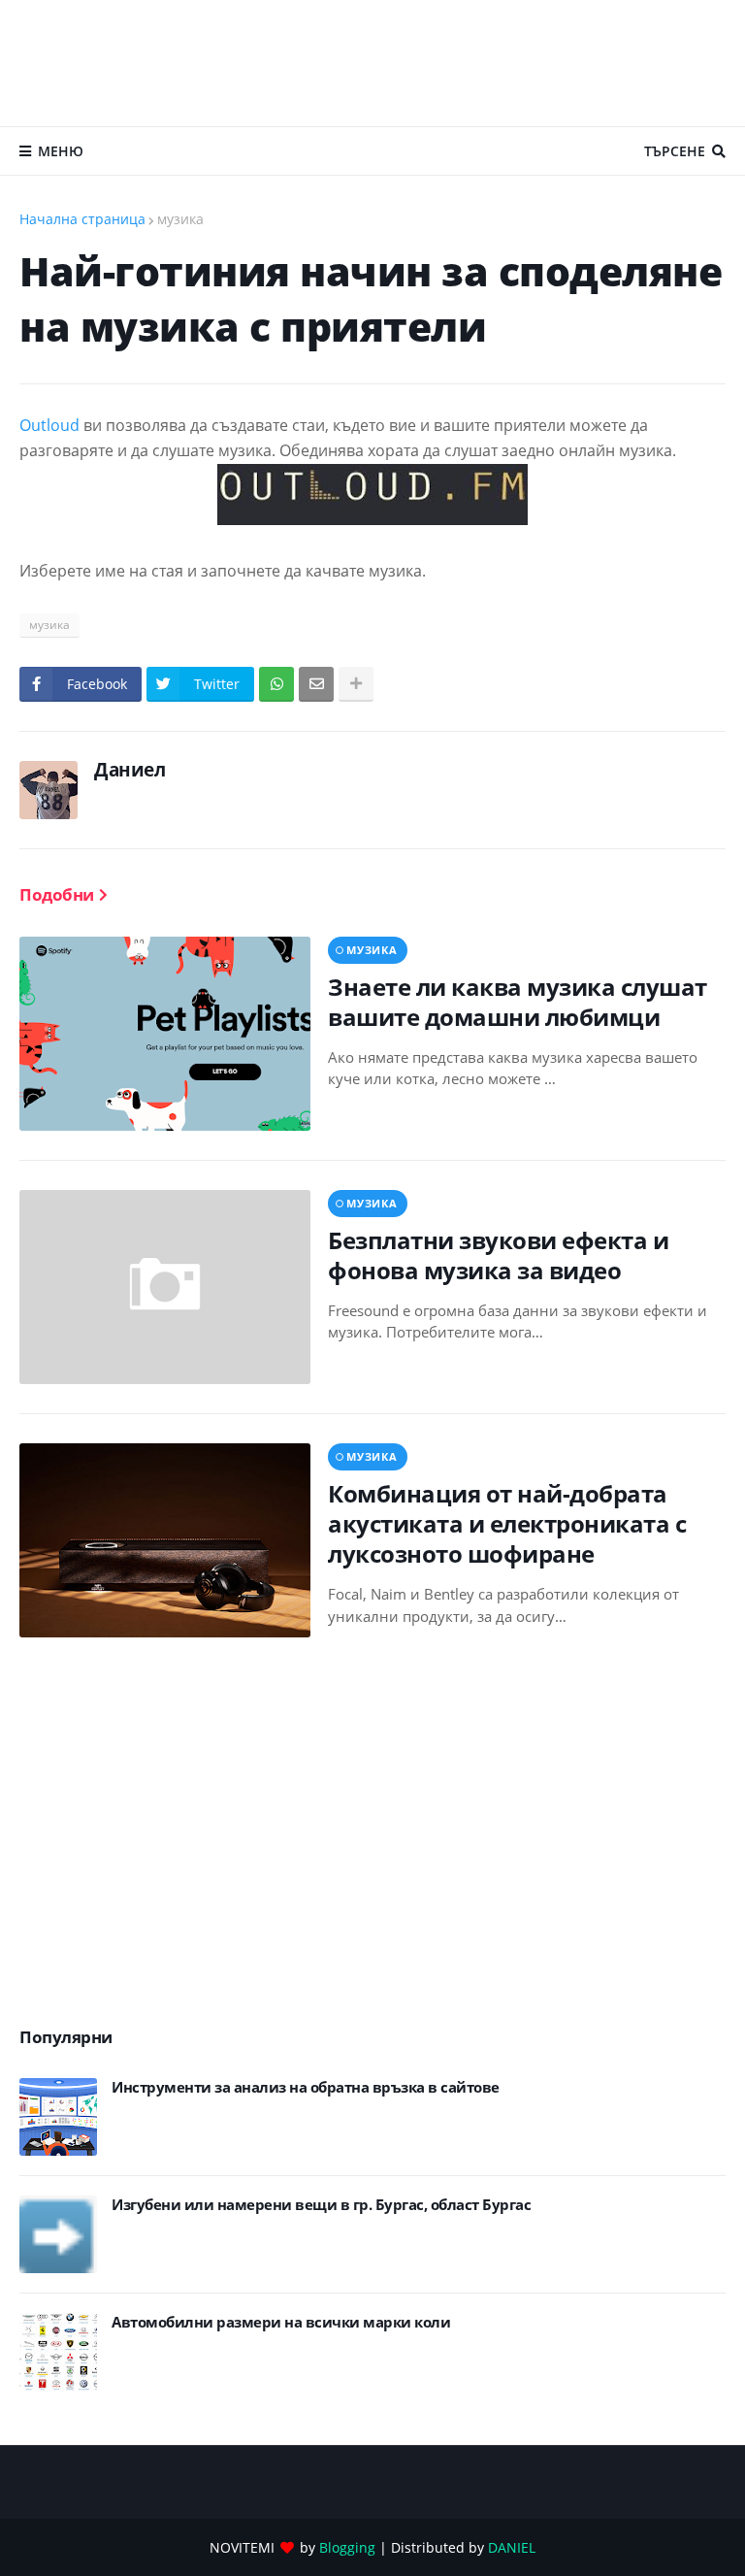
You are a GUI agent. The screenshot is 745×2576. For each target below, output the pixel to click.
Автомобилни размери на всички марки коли (281, 2322)
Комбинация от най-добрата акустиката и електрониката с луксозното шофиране (507, 1524)
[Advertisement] (372, 63)
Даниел (130, 770)
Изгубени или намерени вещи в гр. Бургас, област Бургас (321, 2205)
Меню (61, 151)
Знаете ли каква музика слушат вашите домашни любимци (518, 1002)
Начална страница (82, 219)
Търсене (675, 151)
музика (180, 219)
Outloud (49, 425)
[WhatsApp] (276, 684)
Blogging (347, 2547)
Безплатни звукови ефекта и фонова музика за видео (498, 1255)
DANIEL (512, 2547)
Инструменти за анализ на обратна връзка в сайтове (306, 2087)
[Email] (316, 684)
